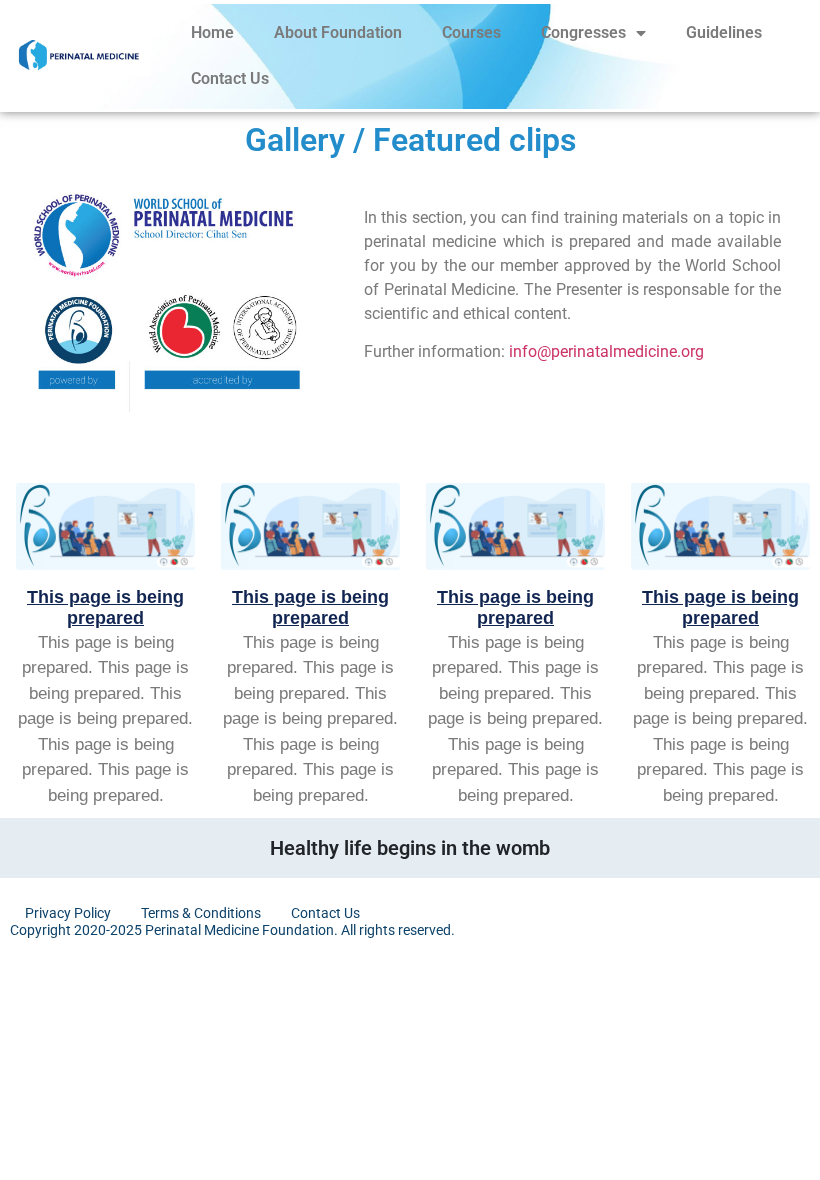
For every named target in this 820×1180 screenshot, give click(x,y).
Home (212, 32)
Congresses (583, 32)
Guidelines (724, 32)
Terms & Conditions (201, 913)
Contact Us (230, 78)
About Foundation (338, 32)
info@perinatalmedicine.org (606, 351)
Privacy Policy (68, 913)
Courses (471, 32)
